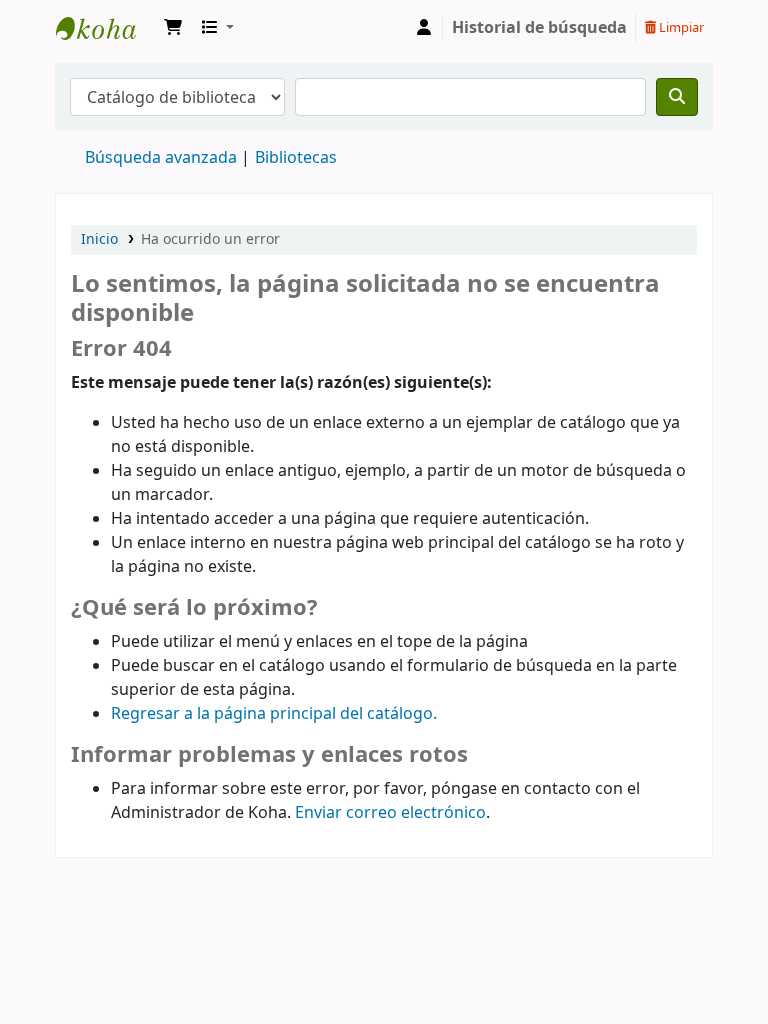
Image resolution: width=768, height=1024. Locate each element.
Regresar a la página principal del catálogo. (274, 714)
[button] (173, 28)
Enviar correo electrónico (390, 813)
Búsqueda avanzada (161, 158)
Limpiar (680, 27)
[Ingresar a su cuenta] (424, 28)
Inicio (99, 239)
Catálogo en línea (106, 28)
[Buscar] (677, 97)
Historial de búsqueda (539, 28)
